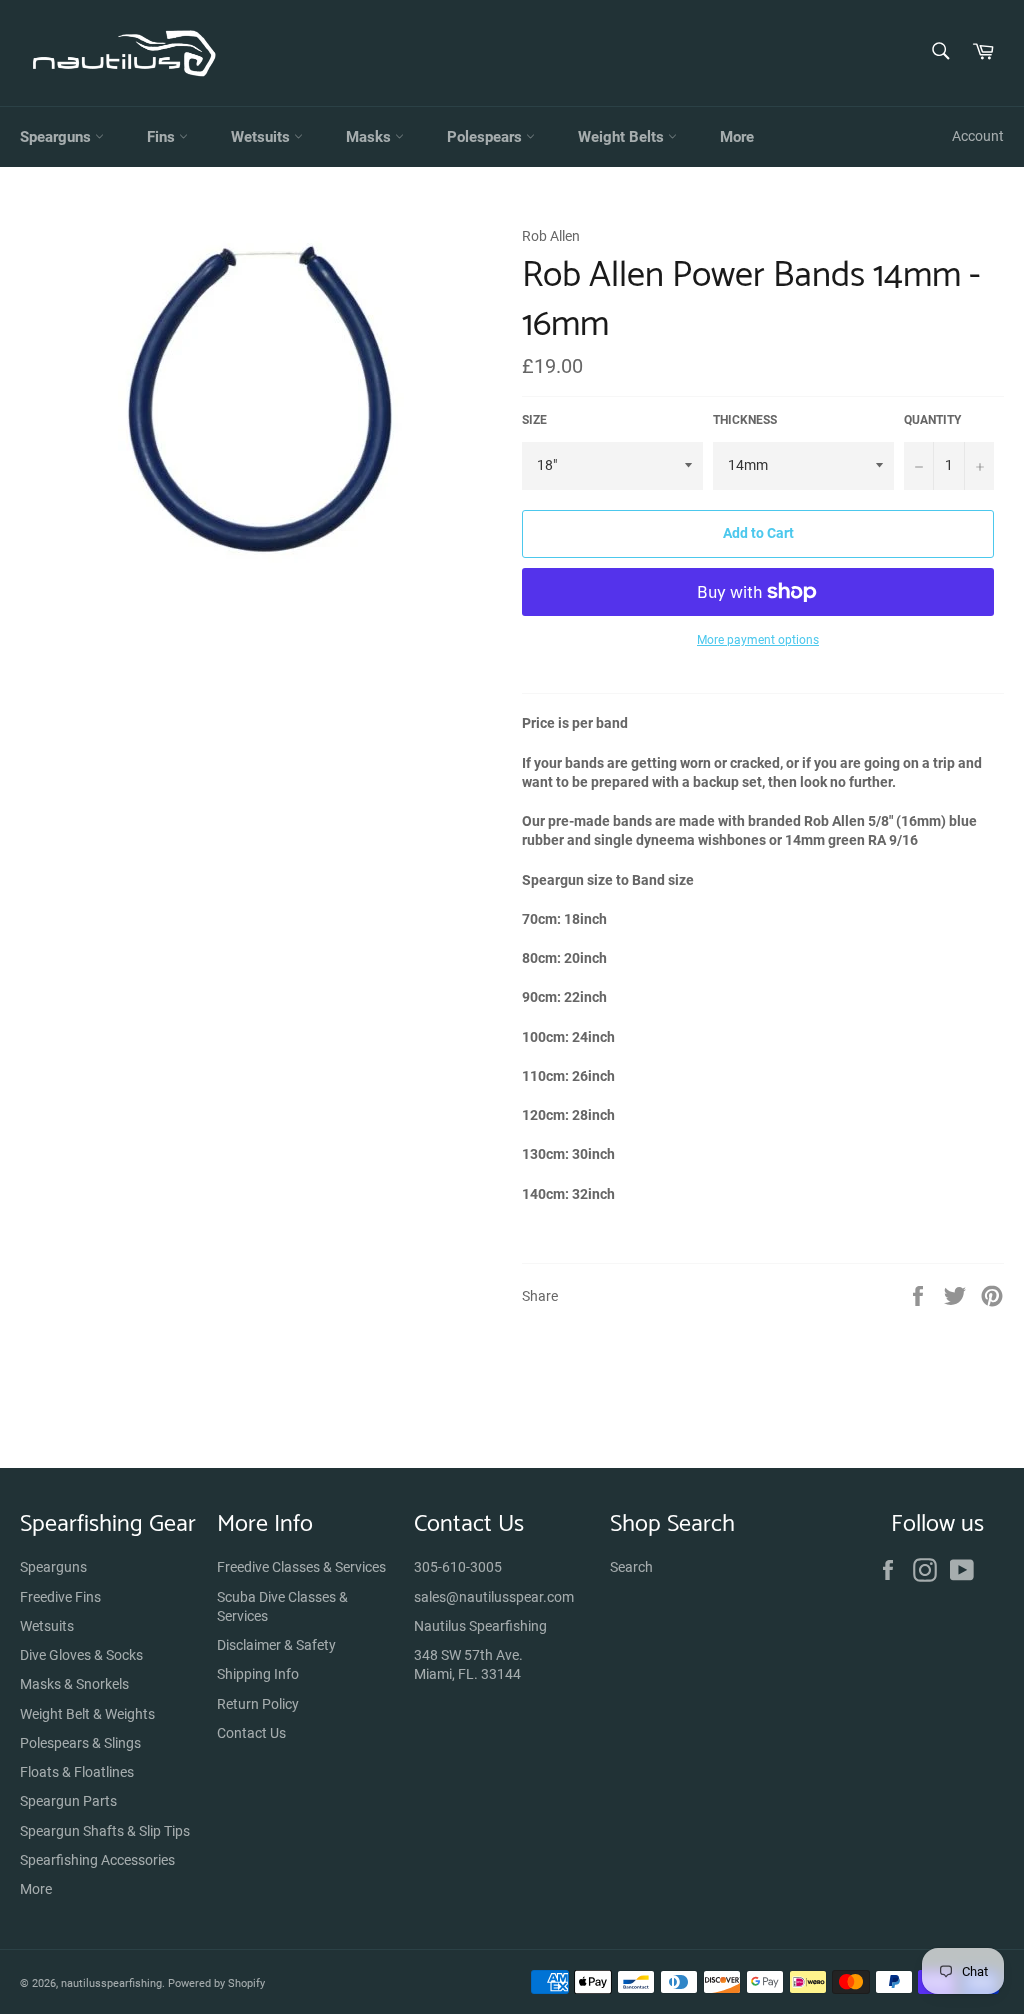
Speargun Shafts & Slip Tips (105, 1831)
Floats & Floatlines (77, 1772)
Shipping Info (258, 1674)
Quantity (932, 420)
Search (631, 1567)
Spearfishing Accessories (97, 1860)
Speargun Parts (68, 1801)
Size (534, 420)
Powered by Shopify (216, 1983)
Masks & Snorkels (74, 1684)
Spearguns (57, 137)
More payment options (758, 640)
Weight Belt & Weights (87, 1714)
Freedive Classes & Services (301, 1567)
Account (978, 136)
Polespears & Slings (80, 1743)
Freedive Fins (60, 1597)
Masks (370, 137)
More (737, 137)
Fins (163, 137)
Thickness (745, 420)
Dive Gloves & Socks (81, 1655)
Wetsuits (262, 137)
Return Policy (258, 1704)
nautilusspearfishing (111, 1983)
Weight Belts (623, 137)
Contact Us (251, 1733)
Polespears (486, 137)
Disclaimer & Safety (276, 1645)
